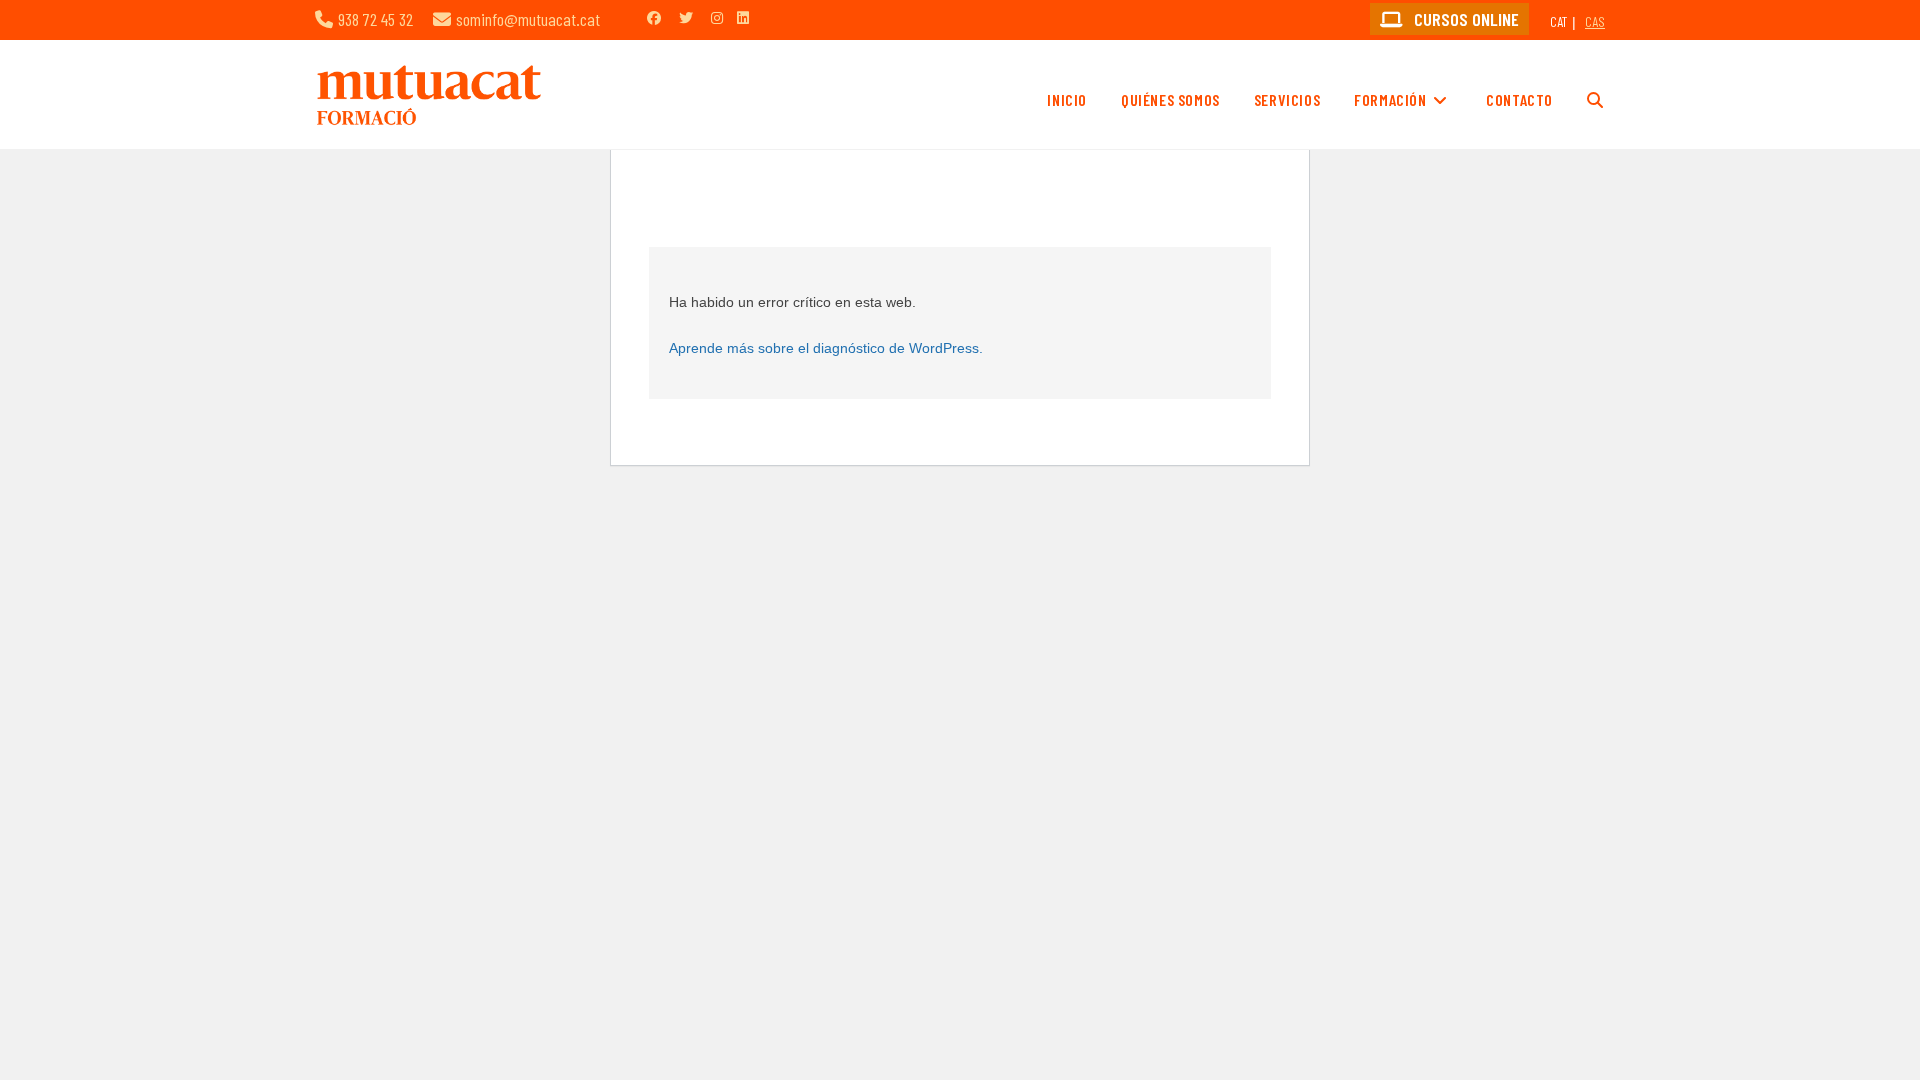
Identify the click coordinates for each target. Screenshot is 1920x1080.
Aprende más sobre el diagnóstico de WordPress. (826, 348)
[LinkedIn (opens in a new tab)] (743, 17)
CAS (1595, 21)
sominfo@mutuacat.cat (528, 19)
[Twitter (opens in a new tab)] (686, 17)
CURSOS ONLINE (1464, 19)
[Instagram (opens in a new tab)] (717, 17)
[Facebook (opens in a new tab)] (654, 17)
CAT (1558, 21)
